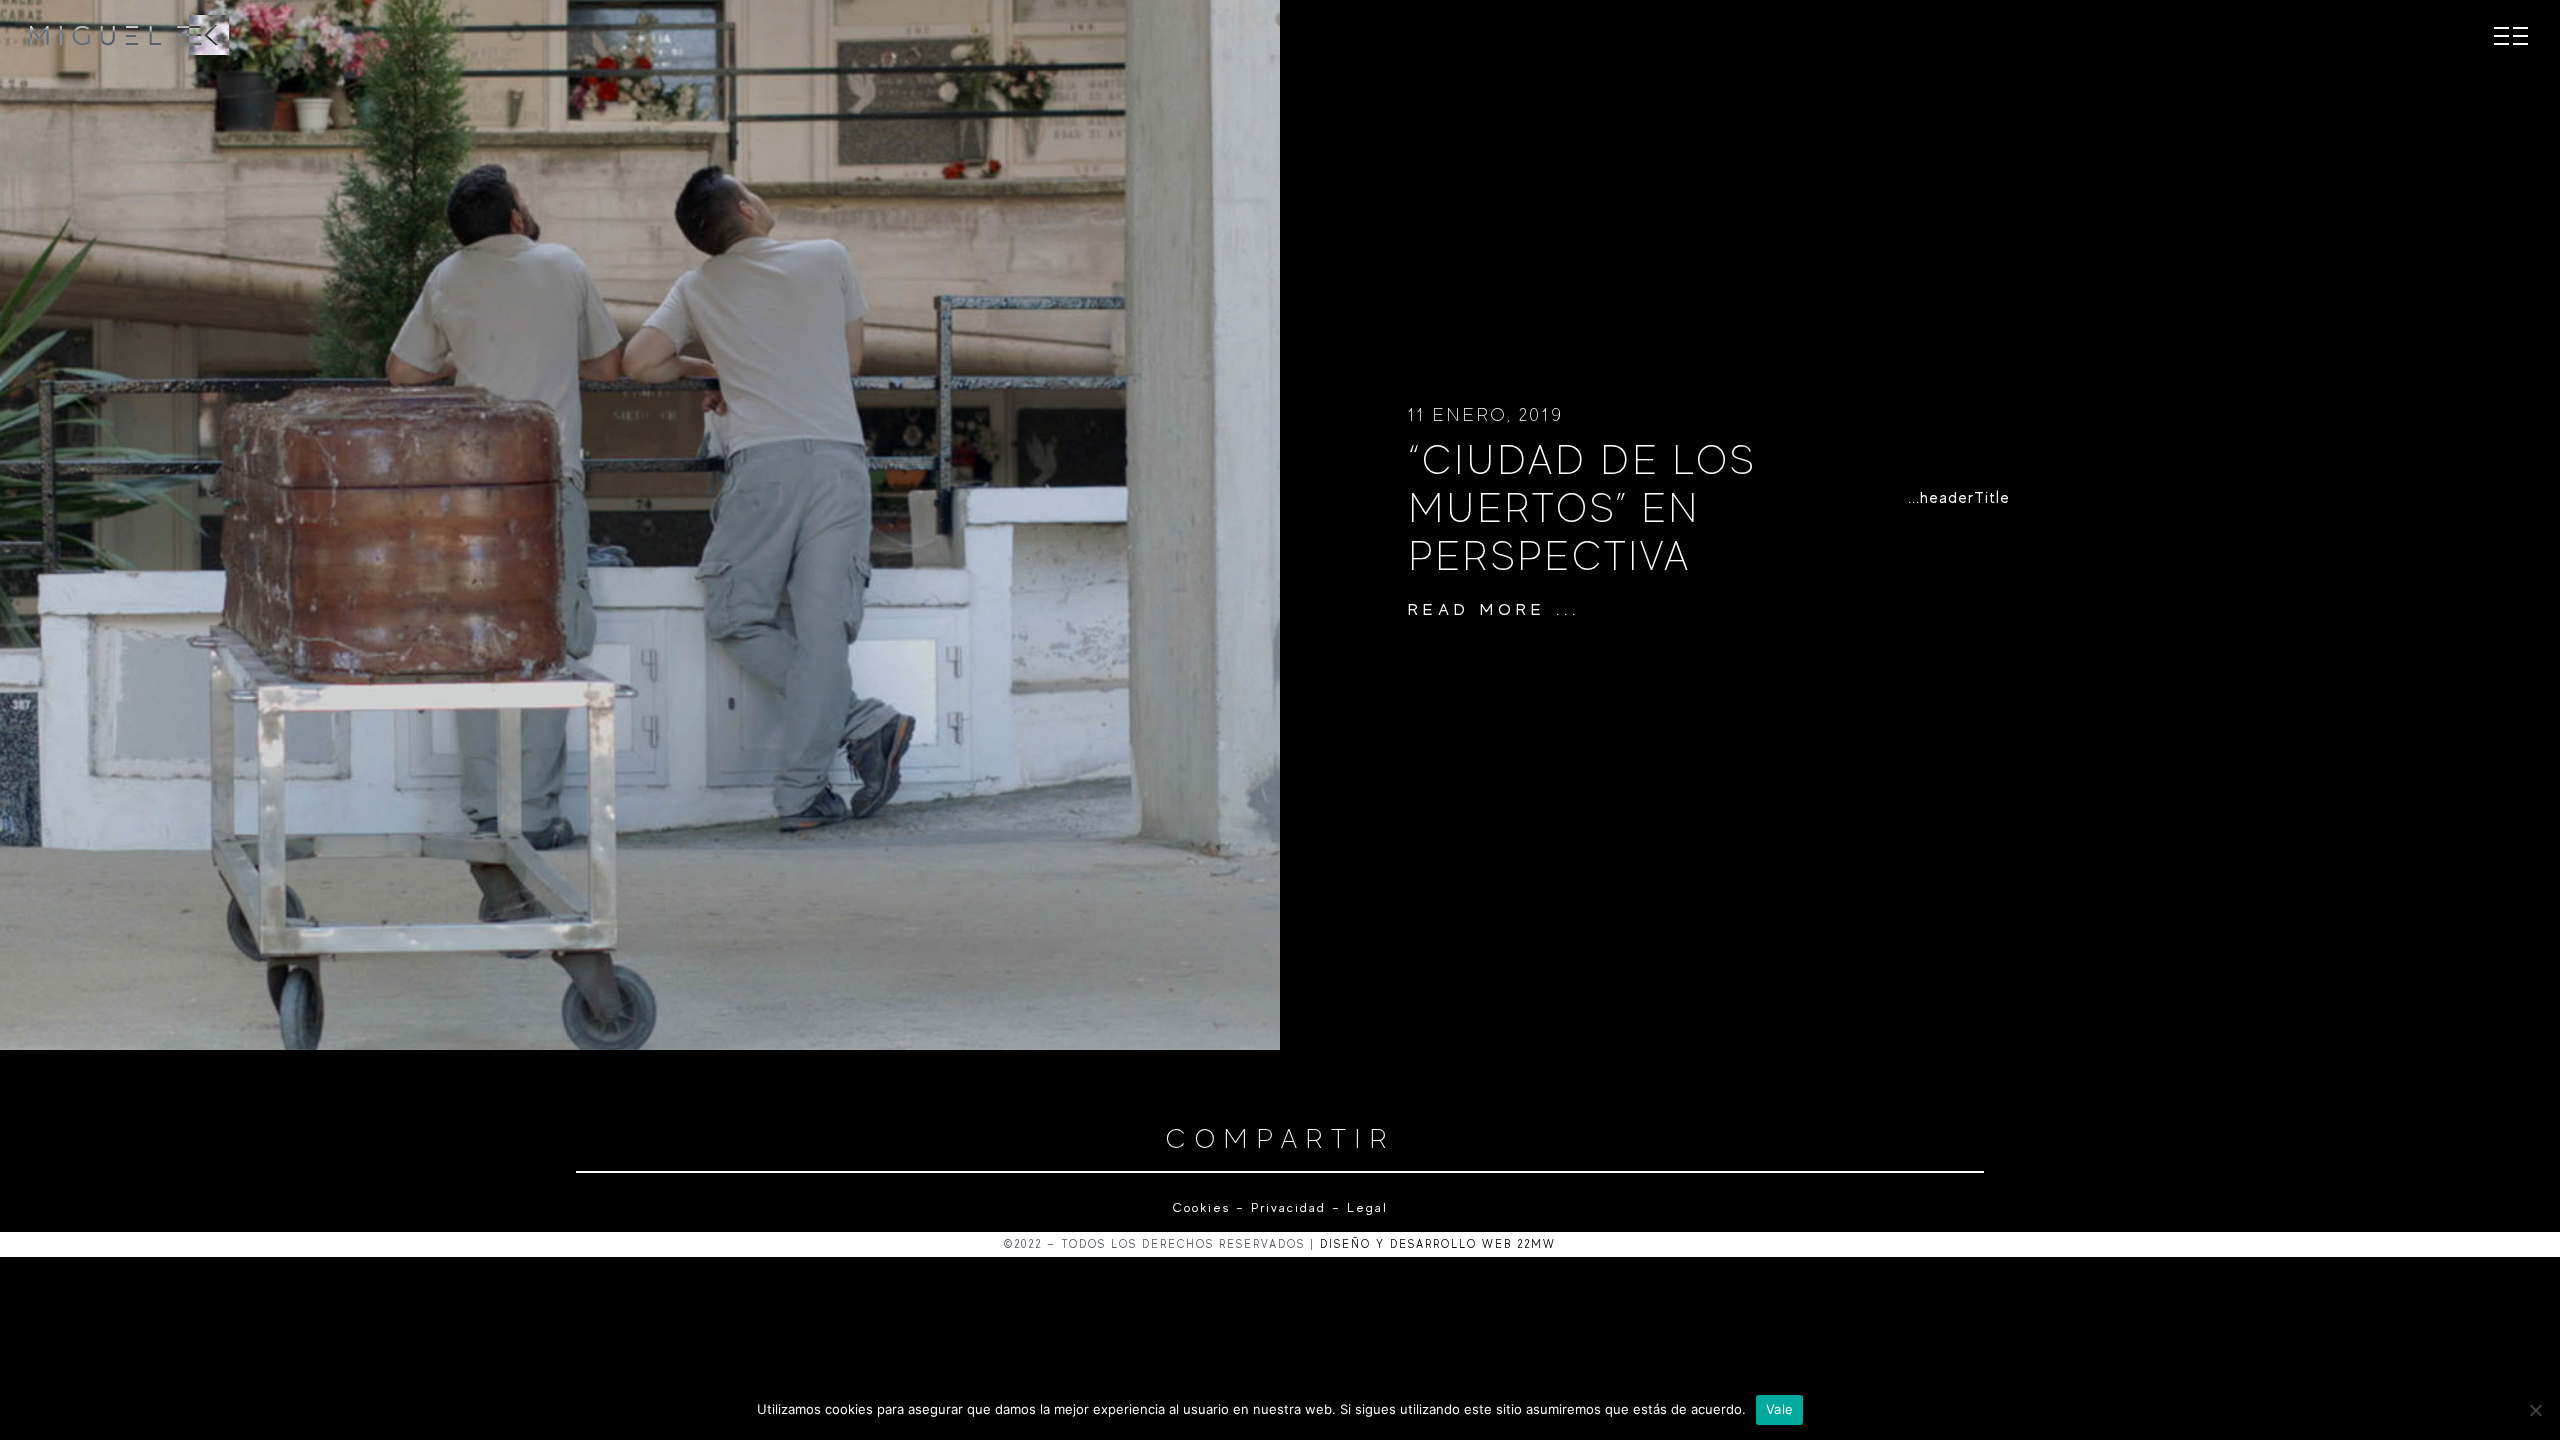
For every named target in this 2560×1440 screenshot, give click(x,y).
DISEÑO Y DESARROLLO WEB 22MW (1438, 1244)
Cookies (1201, 1207)
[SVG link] (130, 35)
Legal (1364, 1207)
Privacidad (1288, 1207)
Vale (1779, 1409)
